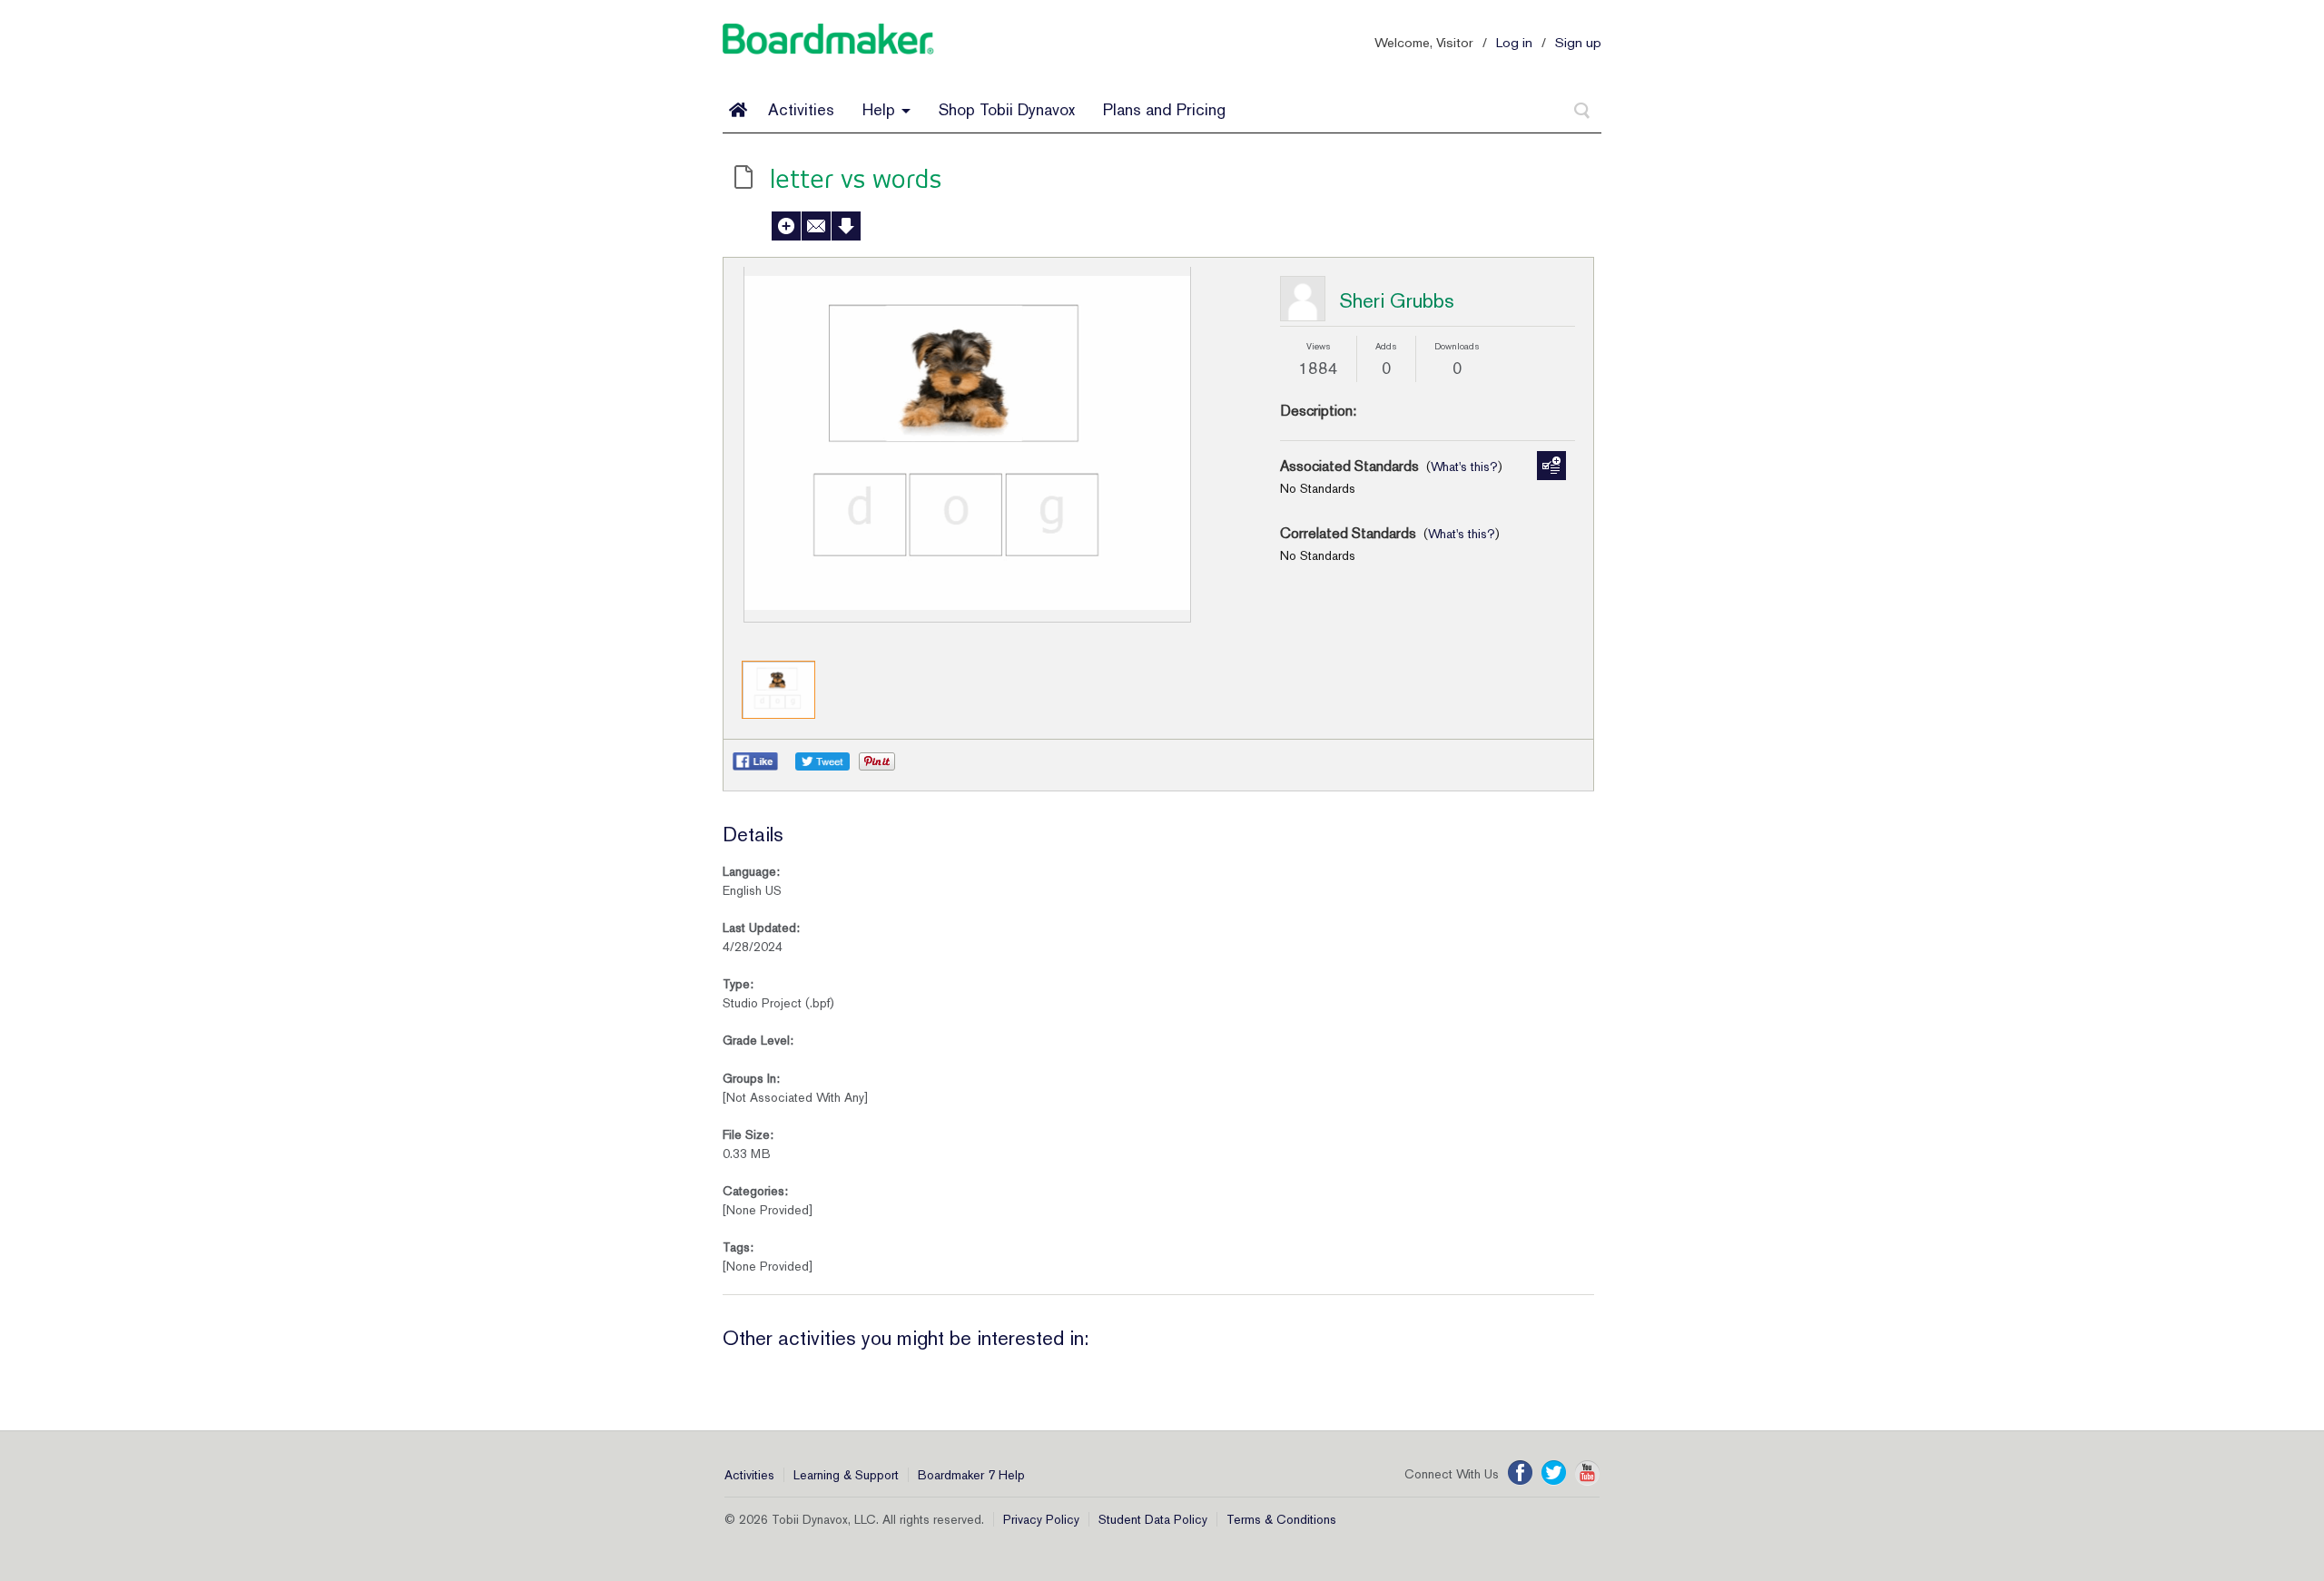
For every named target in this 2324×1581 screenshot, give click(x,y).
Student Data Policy (1153, 1519)
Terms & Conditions (1281, 1519)
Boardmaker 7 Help (971, 1475)
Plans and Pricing (1164, 109)
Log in (1514, 42)
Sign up (1578, 42)
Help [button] (881, 109)
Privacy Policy (1041, 1519)
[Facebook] (1520, 1473)
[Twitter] (1554, 1473)
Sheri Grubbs (1397, 300)
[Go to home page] (738, 110)
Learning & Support (846, 1475)
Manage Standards (1551, 466)
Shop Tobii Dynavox (1007, 109)
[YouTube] (1587, 1473)
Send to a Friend (816, 226)
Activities (801, 109)
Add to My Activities (786, 226)
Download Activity (846, 226)
